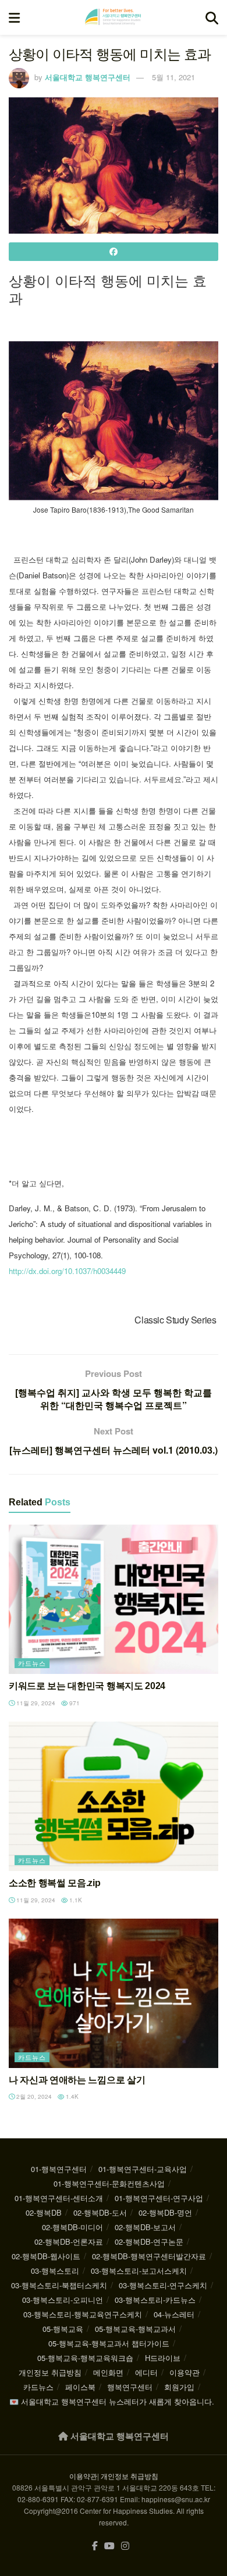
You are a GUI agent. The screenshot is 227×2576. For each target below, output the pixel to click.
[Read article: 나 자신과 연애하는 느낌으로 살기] (114, 1993)
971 (74, 1703)
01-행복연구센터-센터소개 (59, 2198)
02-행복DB (44, 2212)
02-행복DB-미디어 (72, 2227)
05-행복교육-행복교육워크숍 (85, 2358)
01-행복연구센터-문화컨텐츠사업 (109, 2183)
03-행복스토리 (55, 2271)
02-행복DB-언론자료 (69, 2242)
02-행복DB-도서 (100, 2212)
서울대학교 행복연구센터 (88, 77)
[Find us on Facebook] (95, 2546)
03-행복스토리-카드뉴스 (155, 2300)
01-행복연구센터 (59, 2169)
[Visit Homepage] (113, 17)
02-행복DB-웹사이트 (46, 2256)
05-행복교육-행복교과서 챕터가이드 (109, 2343)
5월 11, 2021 (173, 77)
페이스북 (80, 2387)
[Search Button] (212, 17)
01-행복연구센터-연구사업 (159, 2198)
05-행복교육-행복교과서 (135, 2329)
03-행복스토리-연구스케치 (163, 2285)
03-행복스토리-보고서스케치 (139, 2271)
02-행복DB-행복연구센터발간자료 (149, 2256)
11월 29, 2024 (35, 1703)
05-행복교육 (63, 2329)
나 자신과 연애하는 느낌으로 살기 (77, 2080)
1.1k (75, 1900)
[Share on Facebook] (114, 252)
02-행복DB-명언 (165, 2212)
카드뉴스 (32, 1663)
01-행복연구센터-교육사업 (143, 2169)
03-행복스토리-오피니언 (63, 2300)
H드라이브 (163, 2358)
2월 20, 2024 (33, 2096)
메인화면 (108, 2372)
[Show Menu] (14, 17)
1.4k (71, 2096)
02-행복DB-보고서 (145, 2227)
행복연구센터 (130, 2387)
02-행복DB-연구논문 (149, 2242)
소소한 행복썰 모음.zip (55, 1883)
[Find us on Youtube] (109, 2546)
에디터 (146, 2372)
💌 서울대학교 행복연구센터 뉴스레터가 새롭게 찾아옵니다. (112, 2401)
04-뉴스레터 (174, 2314)
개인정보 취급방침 (50, 2372)
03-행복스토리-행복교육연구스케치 (83, 2314)
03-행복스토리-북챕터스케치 (59, 2285)
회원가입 (179, 2387)
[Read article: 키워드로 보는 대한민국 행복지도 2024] (114, 1599)
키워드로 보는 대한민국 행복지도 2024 (87, 1686)
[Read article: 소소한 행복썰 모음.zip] (114, 1796)
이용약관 (185, 2372)
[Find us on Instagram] (125, 2546)
